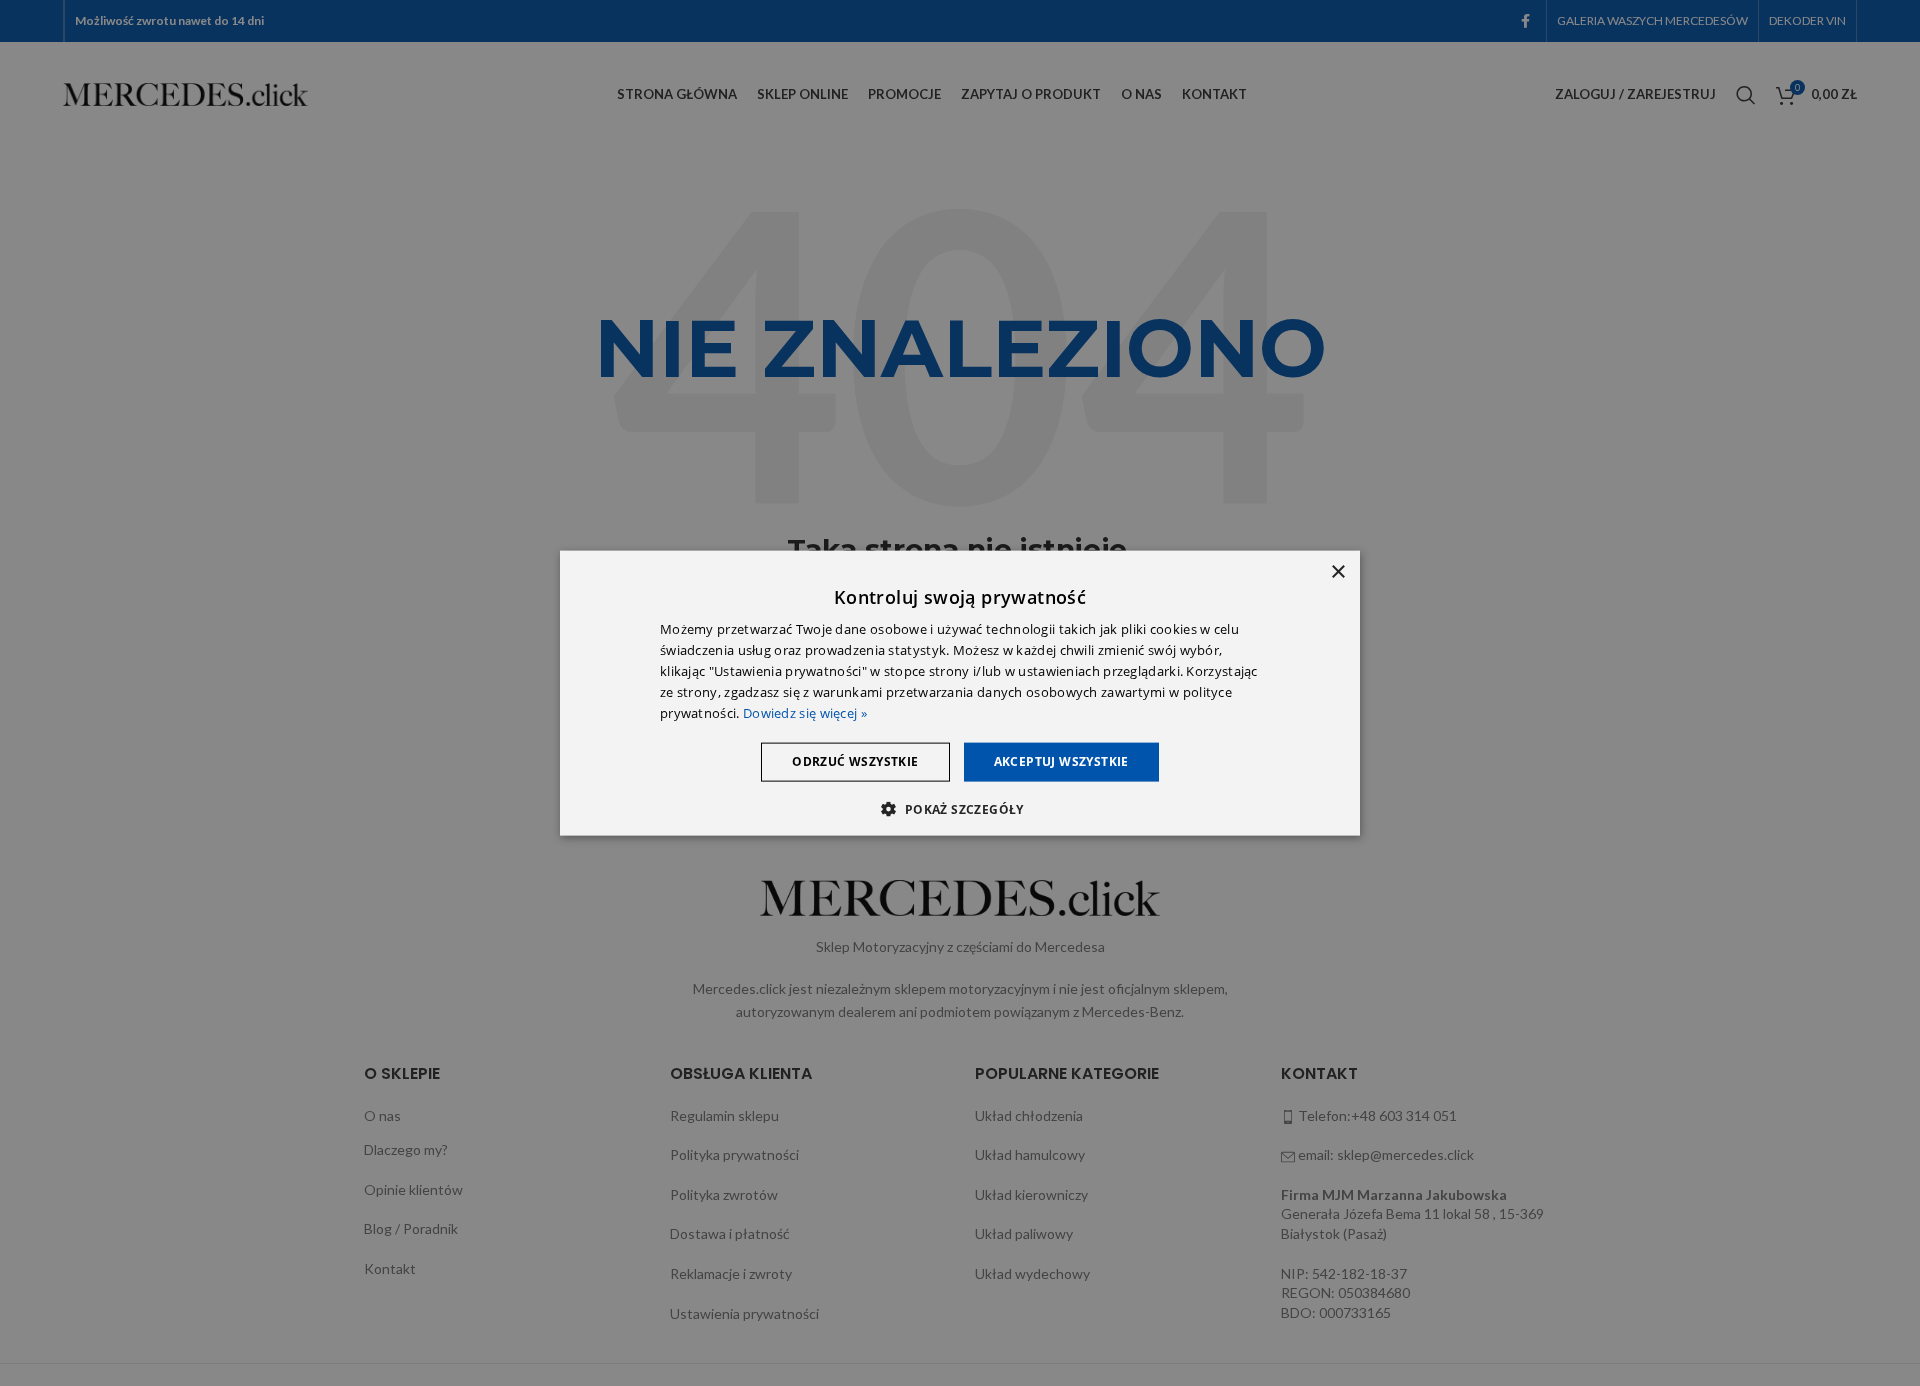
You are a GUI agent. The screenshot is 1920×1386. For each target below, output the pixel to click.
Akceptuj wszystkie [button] (1061, 761)
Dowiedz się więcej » (805, 712)
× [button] (1337, 572)
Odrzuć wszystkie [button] (855, 761)
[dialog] (960, 693)
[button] (959, 808)
